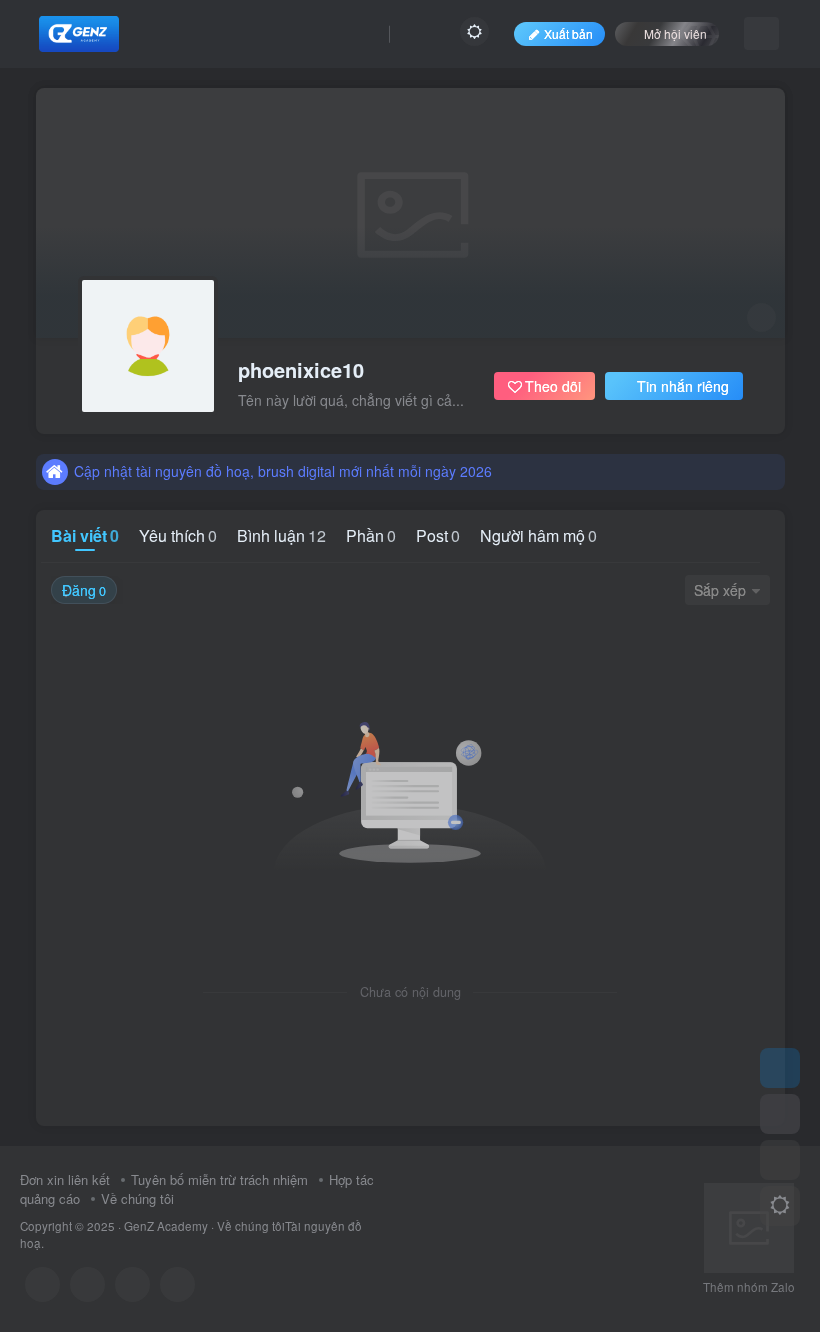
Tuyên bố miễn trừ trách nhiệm (219, 1179)
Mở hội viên (675, 33)
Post (438, 535)
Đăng (84, 590)
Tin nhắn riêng (683, 386)
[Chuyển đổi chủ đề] (780, 1206)
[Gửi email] (177, 1284)
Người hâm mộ (538, 535)
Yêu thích (178, 535)
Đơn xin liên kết (65, 1179)
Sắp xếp (720, 590)
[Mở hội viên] (780, 1114)
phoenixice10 (301, 370)
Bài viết (85, 535)
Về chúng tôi (137, 1198)
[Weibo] (132, 1284)
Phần (371, 535)
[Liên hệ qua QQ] (87, 1284)
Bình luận (281, 535)
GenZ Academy (166, 1226)
